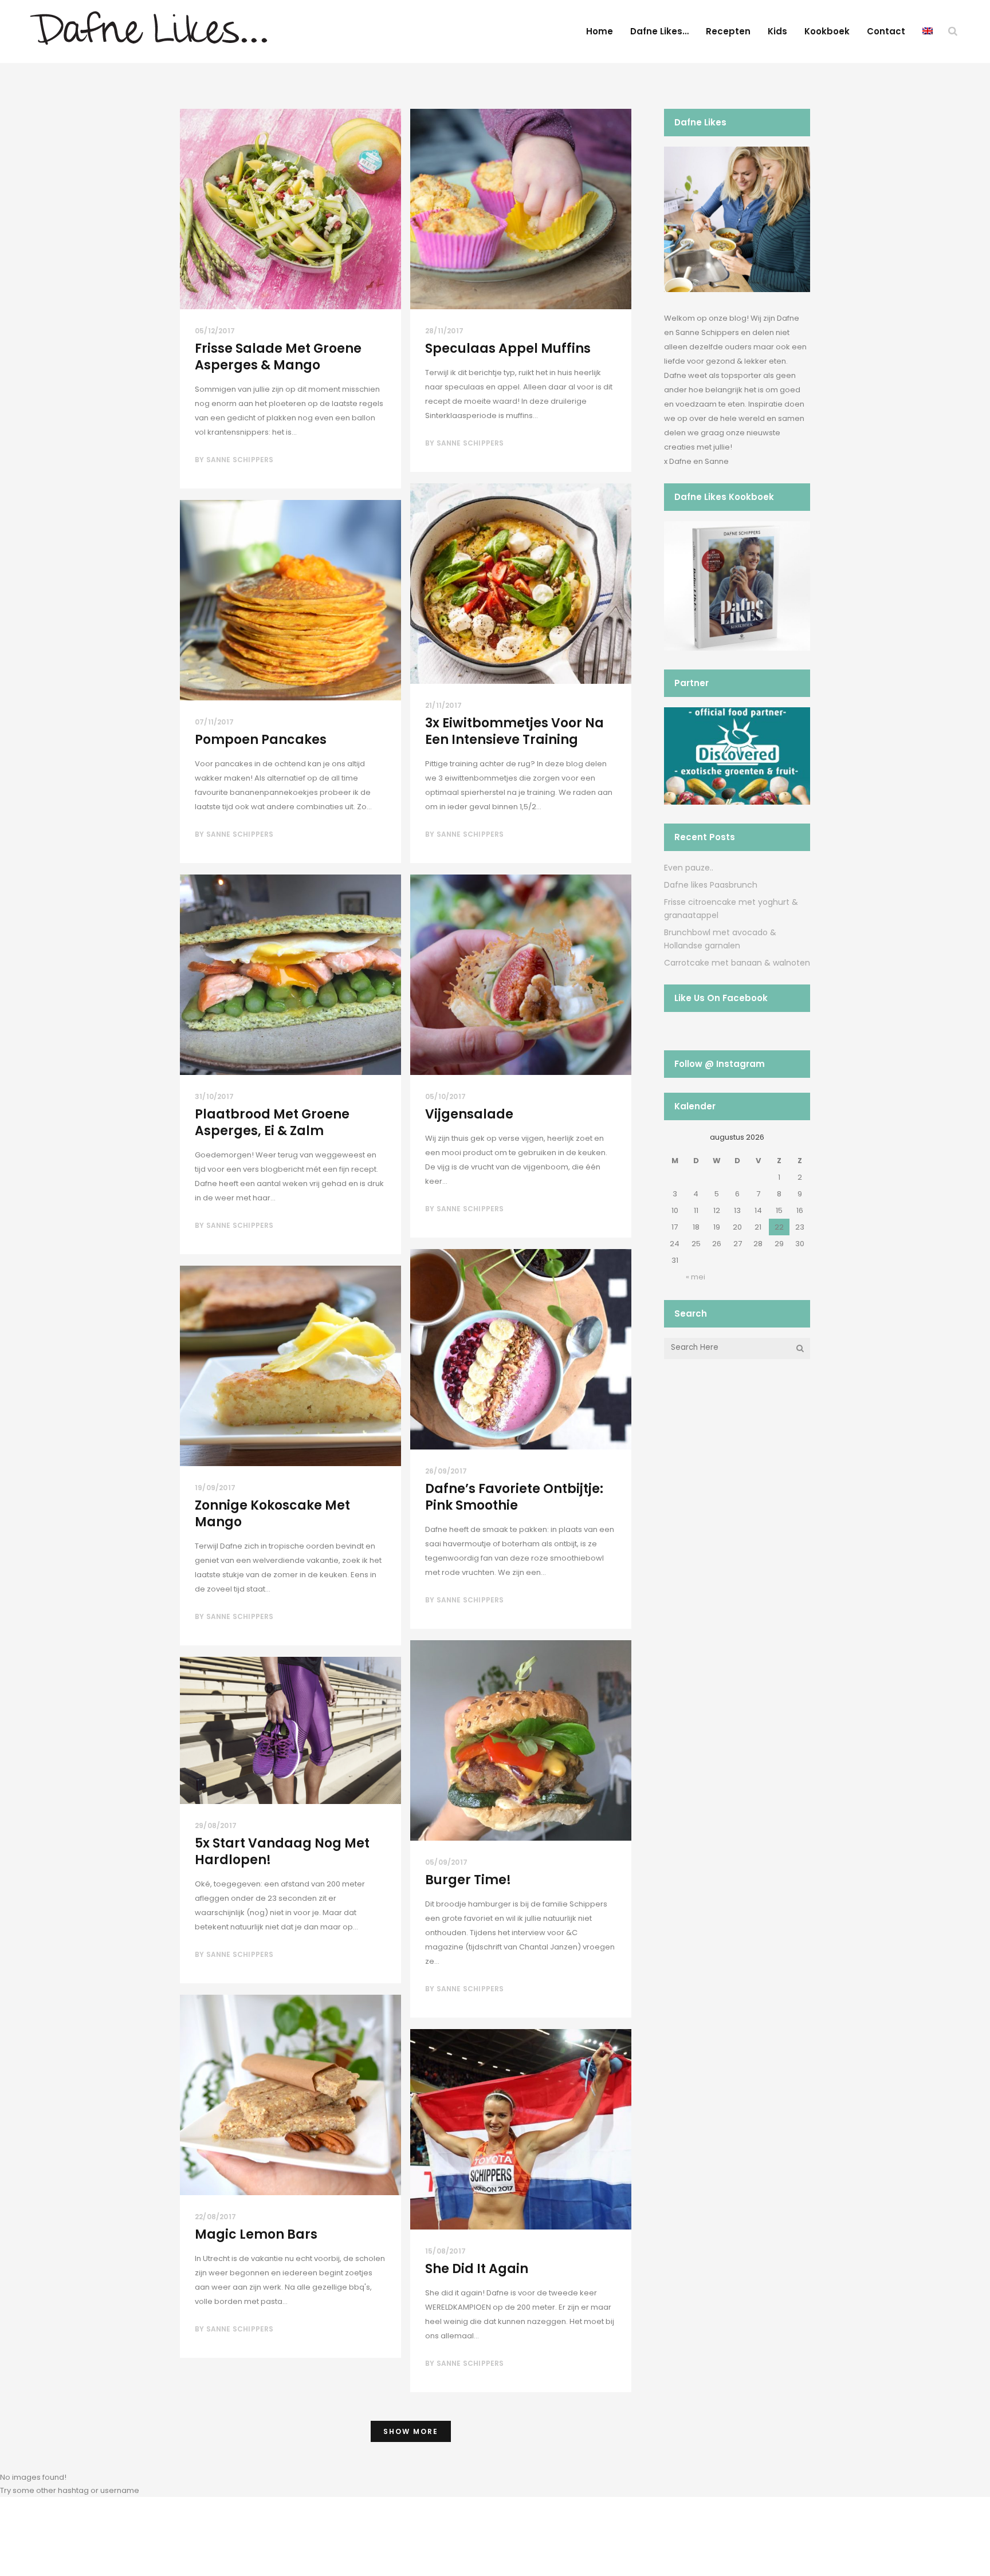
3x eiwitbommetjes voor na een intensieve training (514, 731)
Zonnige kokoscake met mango (272, 1514)
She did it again (477, 2269)
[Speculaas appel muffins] (521, 209)
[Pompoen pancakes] (290, 600)
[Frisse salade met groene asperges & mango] (290, 209)
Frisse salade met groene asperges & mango (278, 357)
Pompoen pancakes (261, 740)
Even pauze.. (689, 868)
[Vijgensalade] (521, 975)
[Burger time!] (521, 1740)
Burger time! (468, 1880)
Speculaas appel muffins (508, 348)
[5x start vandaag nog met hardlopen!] (290, 1730)
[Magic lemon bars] (290, 2095)
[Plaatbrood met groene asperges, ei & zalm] (290, 975)
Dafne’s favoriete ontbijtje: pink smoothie (514, 1497)
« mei (696, 1277)
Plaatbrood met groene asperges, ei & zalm (272, 1122)
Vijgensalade (469, 1114)
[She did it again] (521, 2129)
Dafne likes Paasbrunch (711, 885)
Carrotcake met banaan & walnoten (737, 963)
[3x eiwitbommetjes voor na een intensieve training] (521, 584)
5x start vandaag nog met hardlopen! (282, 1852)
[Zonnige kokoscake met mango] (290, 1366)
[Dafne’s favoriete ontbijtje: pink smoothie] (521, 1349)
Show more (411, 2431)
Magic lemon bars (256, 2234)
